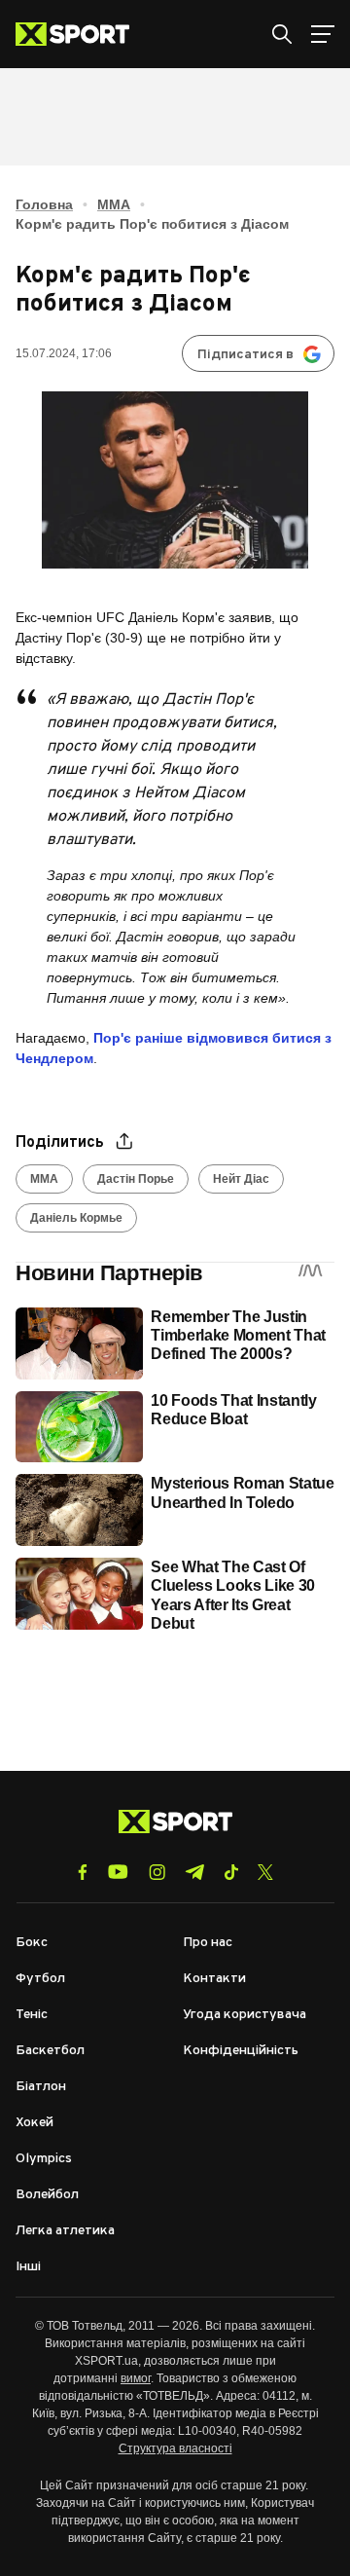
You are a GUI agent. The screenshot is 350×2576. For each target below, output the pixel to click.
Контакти (214, 1979)
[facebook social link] (83, 1872)
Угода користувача (245, 2015)
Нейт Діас (241, 1179)
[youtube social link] (118, 1872)
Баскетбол (50, 2051)
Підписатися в (245, 355)
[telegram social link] (194, 1872)
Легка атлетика (65, 2231)
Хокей (35, 2123)
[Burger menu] (323, 34)
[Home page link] (80, 34)
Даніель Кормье (76, 1218)
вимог (136, 2378)
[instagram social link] (157, 1872)
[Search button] (282, 34)
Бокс (32, 1943)
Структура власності (175, 2448)
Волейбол (47, 2195)
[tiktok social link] (231, 1872)
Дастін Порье (136, 1179)
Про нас (208, 1943)
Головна (44, 204)
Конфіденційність (241, 2051)
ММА (114, 204)
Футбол (40, 1979)
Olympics (44, 2159)
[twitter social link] (265, 1872)
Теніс (32, 2015)
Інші (28, 2267)
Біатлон (41, 2087)
